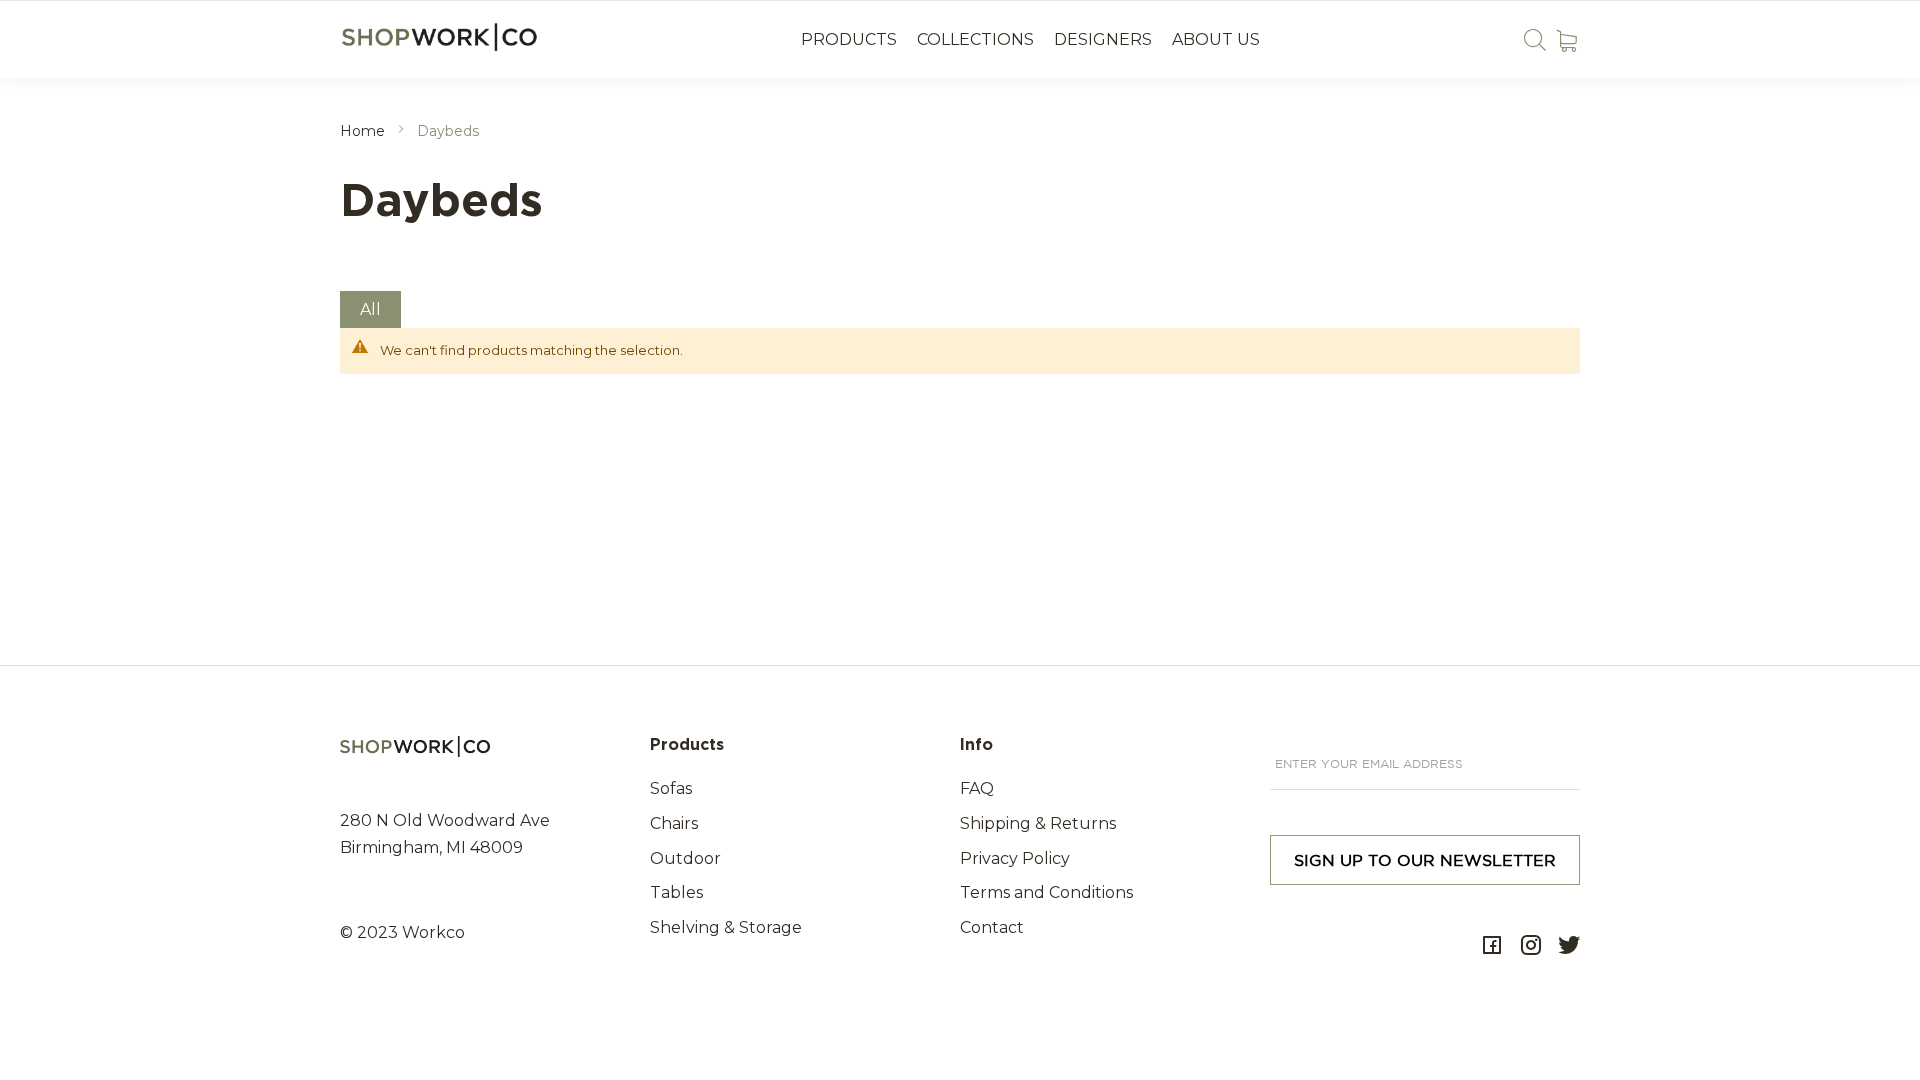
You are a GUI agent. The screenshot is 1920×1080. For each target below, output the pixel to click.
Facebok (1492, 945)
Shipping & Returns (1038, 823)
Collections (975, 39)
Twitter (1569, 945)
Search (1535, 39)
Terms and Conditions (1046, 892)
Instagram (1531, 945)
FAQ (977, 788)
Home (364, 131)
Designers (1103, 39)
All (370, 309)
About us (1216, 39)
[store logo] (442, 37)
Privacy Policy (1015, 858)
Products (849, 39)
